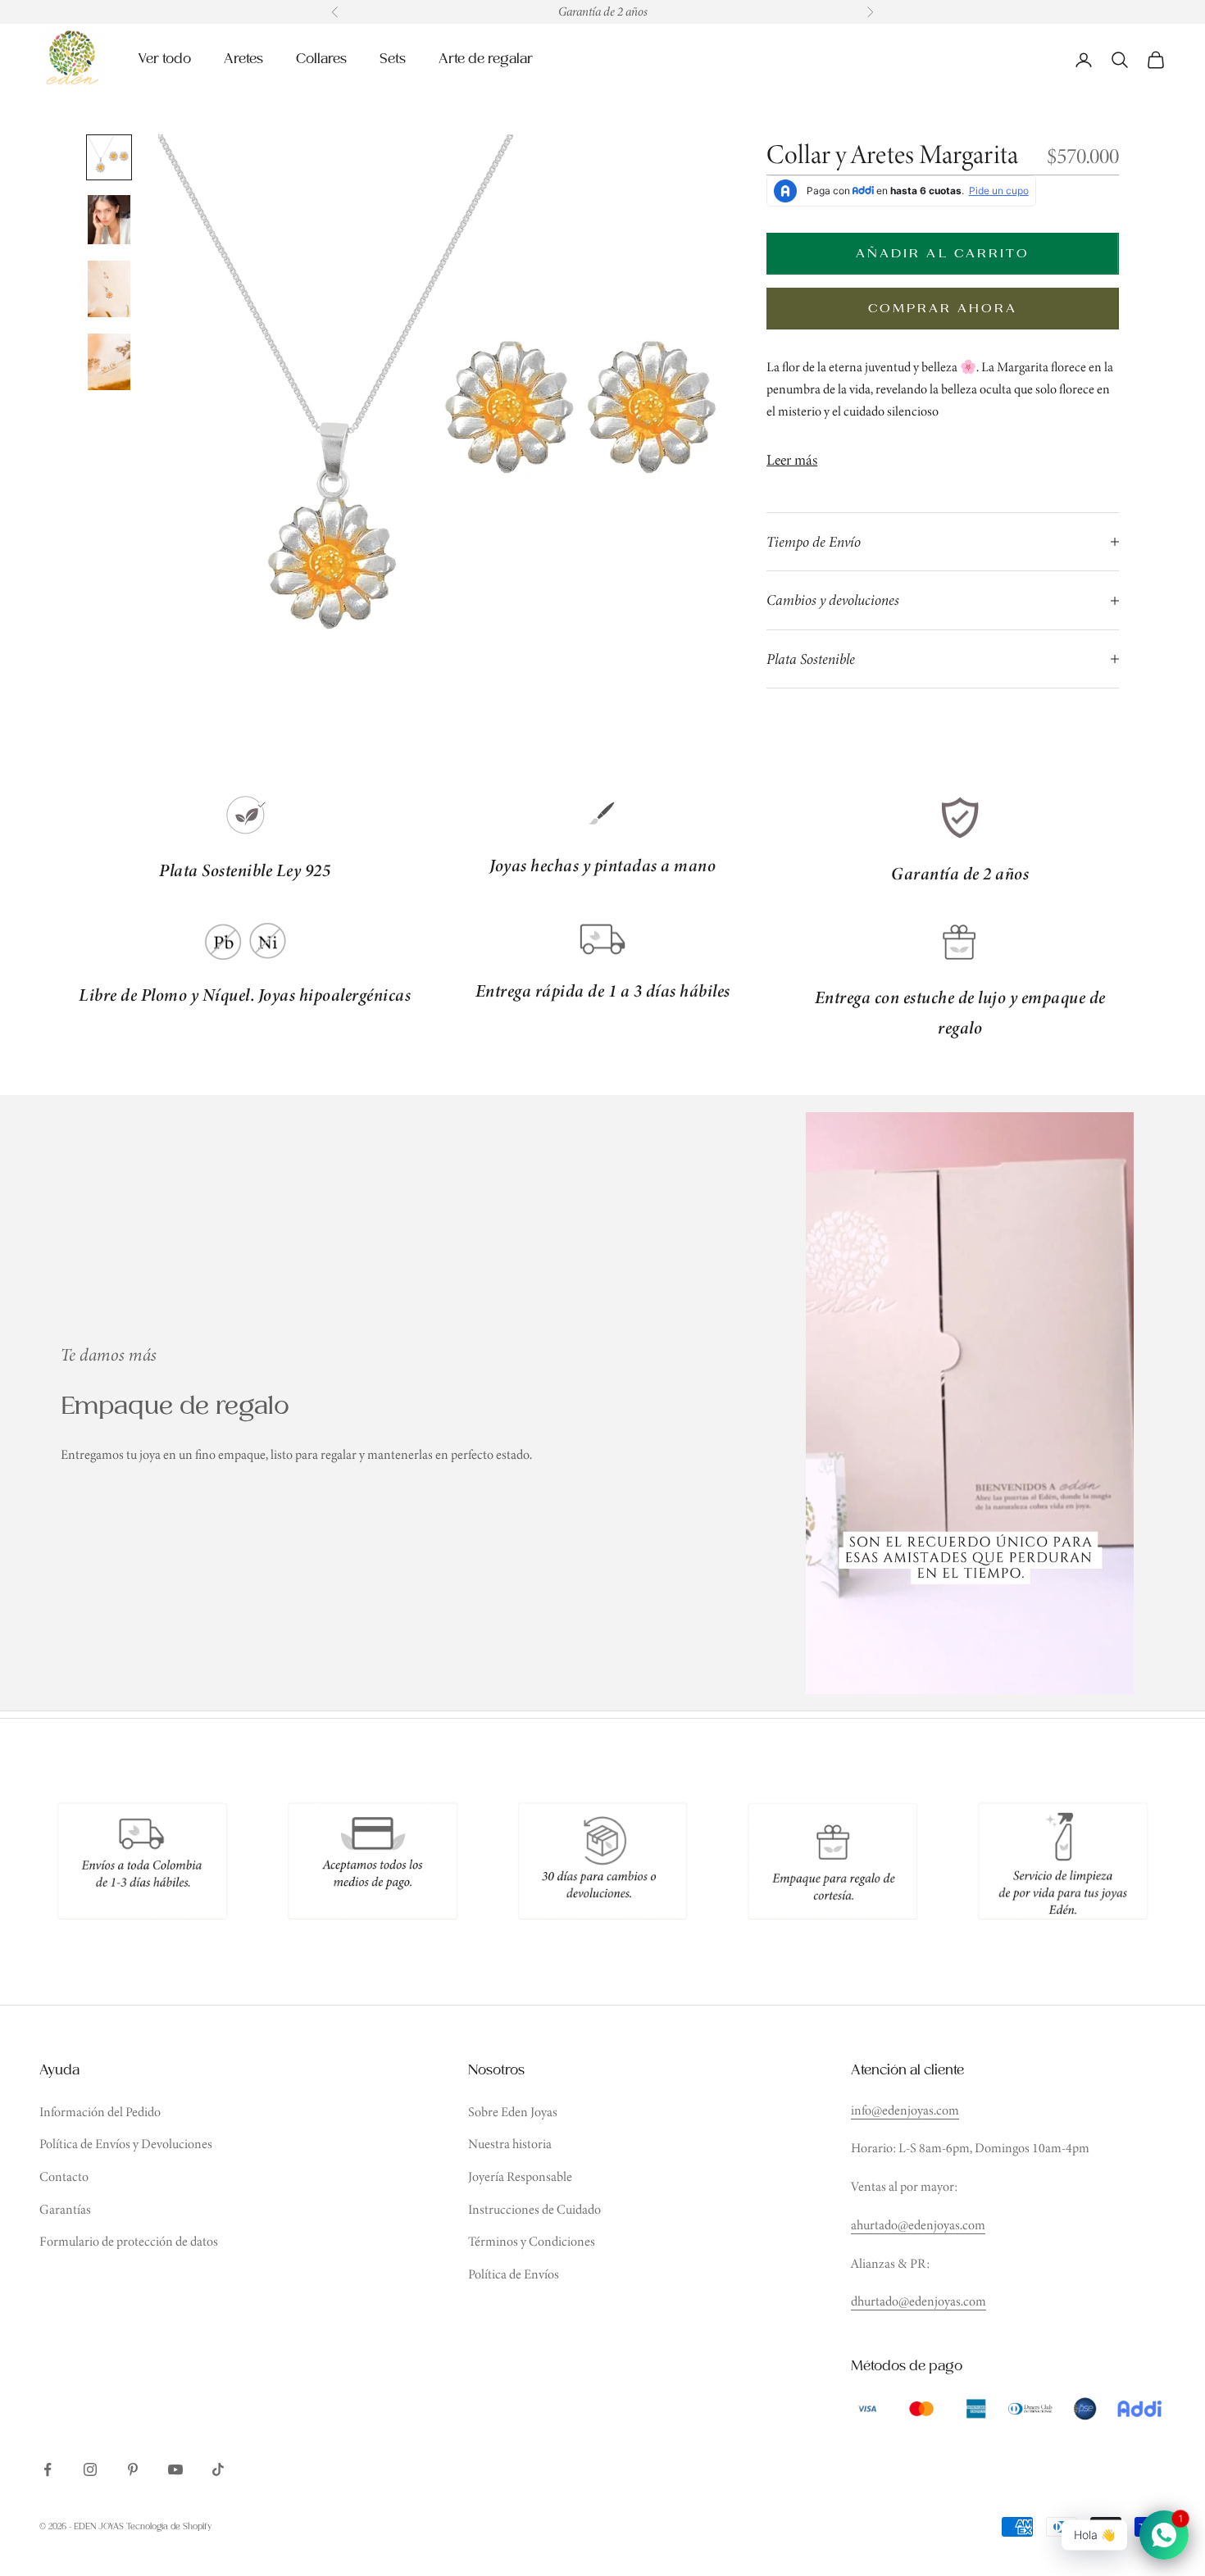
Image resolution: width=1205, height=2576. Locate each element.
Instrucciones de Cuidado (534, 2209)
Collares (321, 59)
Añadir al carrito (943, 254)
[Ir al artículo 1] (109, 157)
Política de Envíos (514, 2274)
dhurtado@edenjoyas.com (919, 2301)
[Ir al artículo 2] (109, 220)
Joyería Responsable (520, 2176)
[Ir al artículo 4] (109, 362)
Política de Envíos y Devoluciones (126, 2144)
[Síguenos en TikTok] (218, 2469)
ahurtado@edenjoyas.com (918, 2225)
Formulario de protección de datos (129, 2241)
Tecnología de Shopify (169, 2527)
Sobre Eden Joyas (513, 2112)
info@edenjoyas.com (905, 2110)
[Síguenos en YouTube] (175, 2469)
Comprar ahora (943, 309)
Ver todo (164, 59)
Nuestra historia (510, 2144)
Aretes (243, 59)
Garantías (65, 2209)
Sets (393, 59)
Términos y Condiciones (532, 2241)
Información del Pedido (100, 2112)
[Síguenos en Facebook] (48, 2469)
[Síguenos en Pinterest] (133, 2469)
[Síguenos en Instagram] (90, 2469)
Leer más (792, 460)
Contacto (64, 2176)
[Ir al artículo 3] (109, 289)
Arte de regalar (486, 59)
